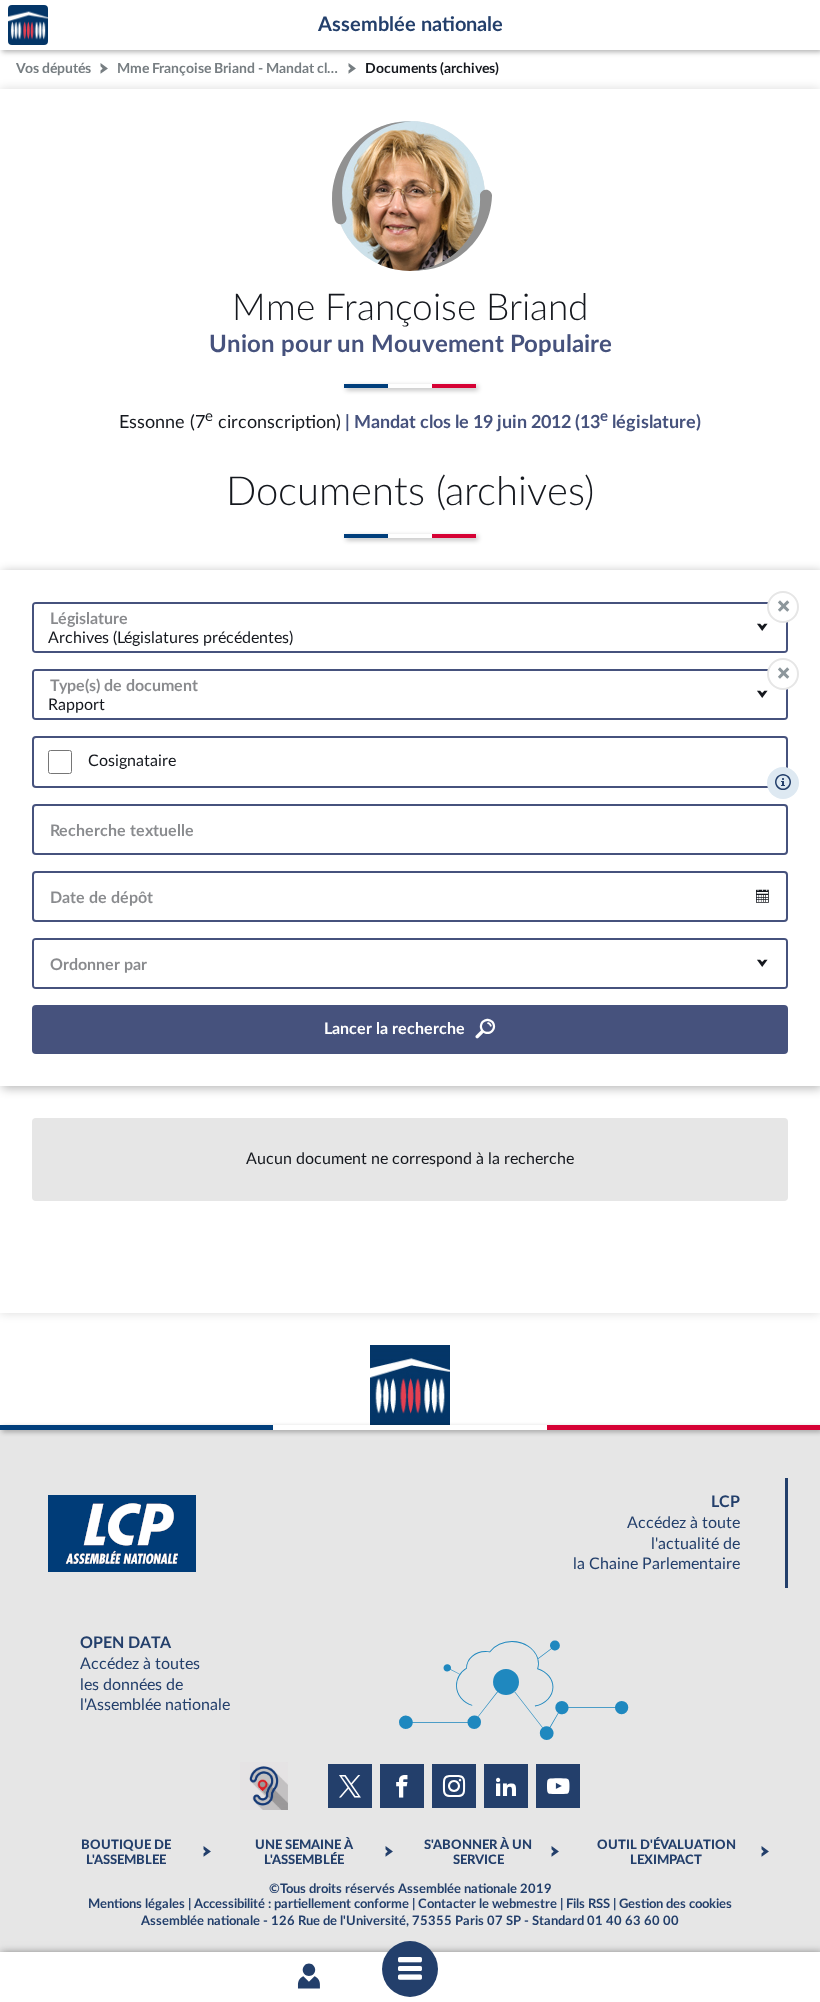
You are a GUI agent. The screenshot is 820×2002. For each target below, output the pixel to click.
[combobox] (410, 627)
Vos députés (53, 68)
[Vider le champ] (783, 607)
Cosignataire (132, 761)
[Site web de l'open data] (410, 1674)
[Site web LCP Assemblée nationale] (410, 1533)
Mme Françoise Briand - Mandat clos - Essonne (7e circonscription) (230, 68)
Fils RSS (588, 1904)
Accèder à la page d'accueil (28, 25)
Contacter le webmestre (487, 1904)
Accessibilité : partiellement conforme (301, 1904)
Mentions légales (136, 1904)
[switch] (60, 762)
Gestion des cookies (675, 1904)
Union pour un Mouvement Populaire (410, 345)
